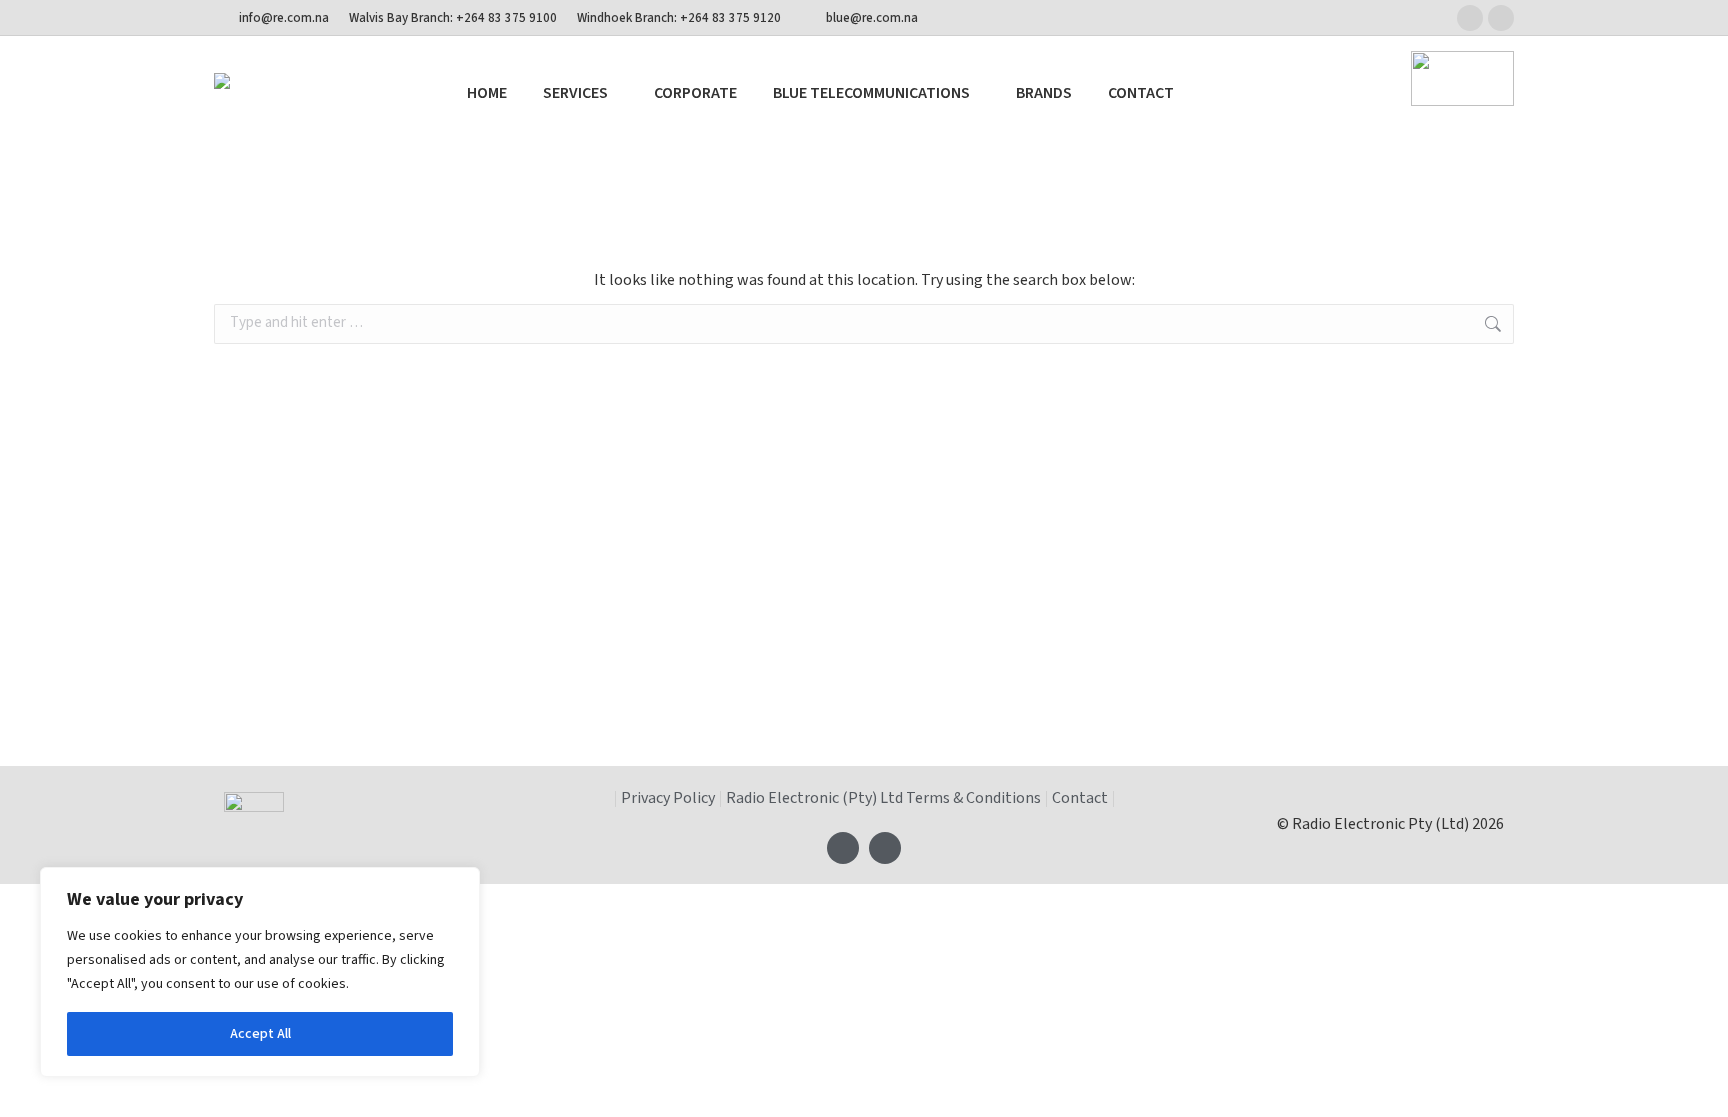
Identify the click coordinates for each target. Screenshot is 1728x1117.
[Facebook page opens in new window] (1470, 18)
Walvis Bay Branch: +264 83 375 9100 (453, 18)
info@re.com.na (284, 18)
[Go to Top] (1698, 1087)
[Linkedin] (885, 848)
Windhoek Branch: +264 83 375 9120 (679, 18)
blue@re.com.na (872, 18)
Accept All (260, 1034)
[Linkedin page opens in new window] (1501, 18)
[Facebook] (843, 848)
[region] (260, 972)
